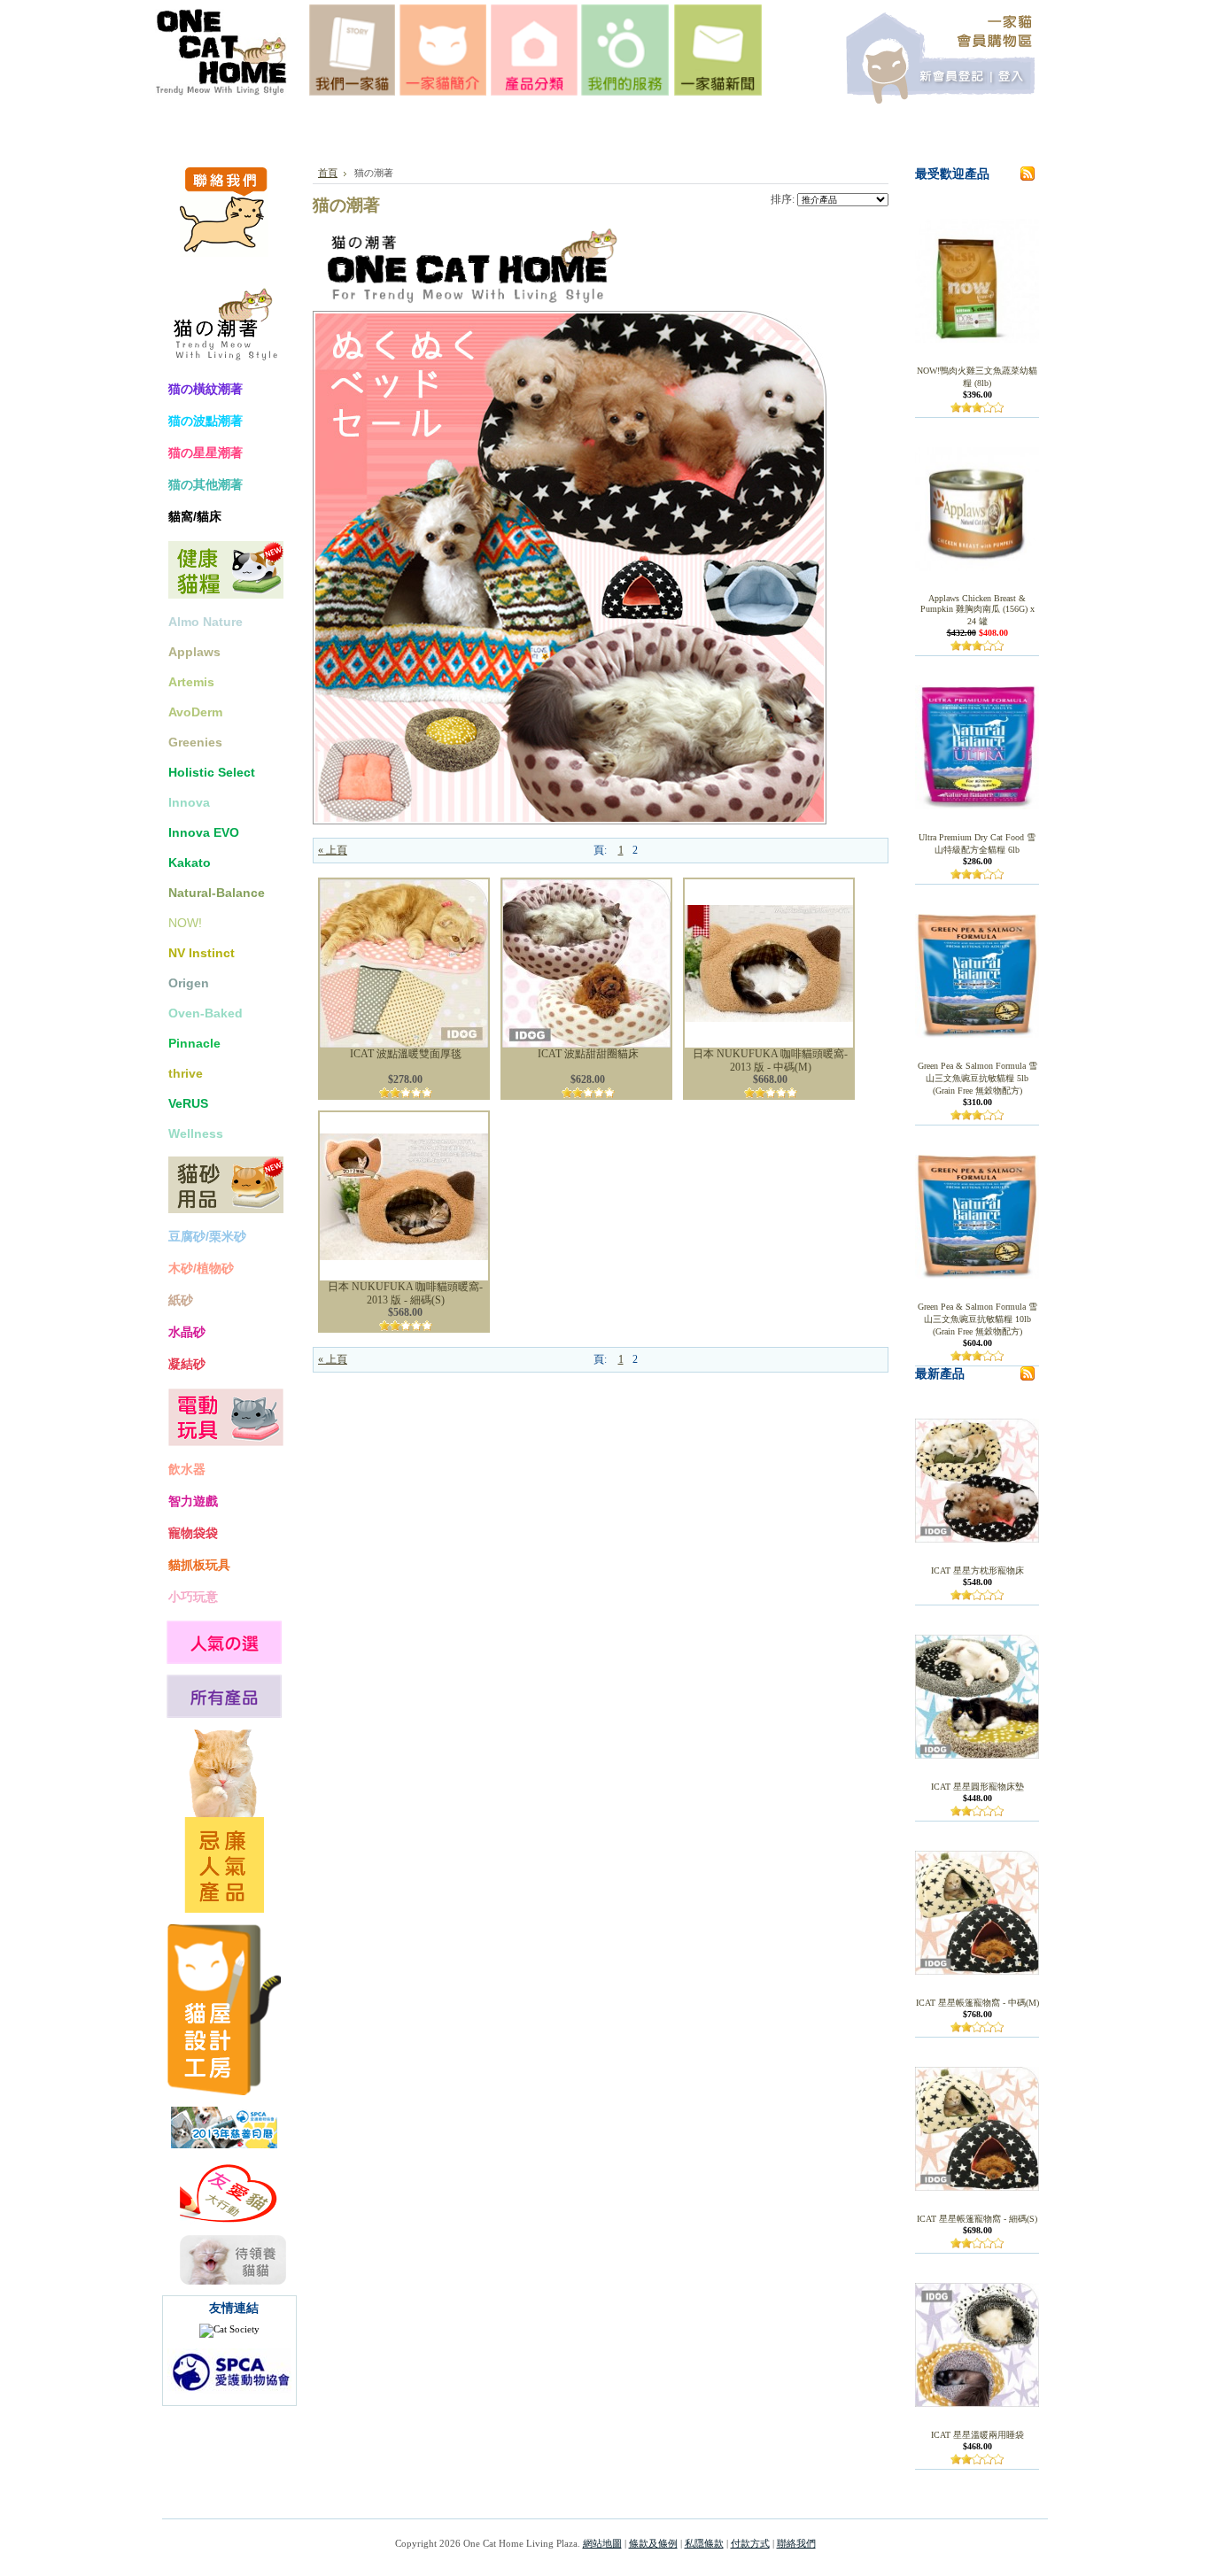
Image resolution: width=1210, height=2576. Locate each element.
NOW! (185, 923)
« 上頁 (333, 850)
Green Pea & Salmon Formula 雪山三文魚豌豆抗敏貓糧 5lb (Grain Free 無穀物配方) (977, 1078)
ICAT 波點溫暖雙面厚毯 (406, 1054)
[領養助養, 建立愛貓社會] (229, 2329)
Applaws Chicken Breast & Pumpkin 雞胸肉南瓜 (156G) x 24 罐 (977, 610)
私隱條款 (704, 2543)
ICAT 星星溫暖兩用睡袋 (977, 2435)
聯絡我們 (796, 2543)
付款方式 (750, 2543)
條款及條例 (653, 2543)
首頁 (328, 173)
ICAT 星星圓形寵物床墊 (977, 1787)
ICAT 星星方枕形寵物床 (977, 1570)
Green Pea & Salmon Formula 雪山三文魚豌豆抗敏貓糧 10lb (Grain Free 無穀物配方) (977, 1319)
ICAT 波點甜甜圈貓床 (588, 1054)
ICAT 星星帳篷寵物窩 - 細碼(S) (977, 2219)
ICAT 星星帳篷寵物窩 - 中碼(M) (977, 2003)
